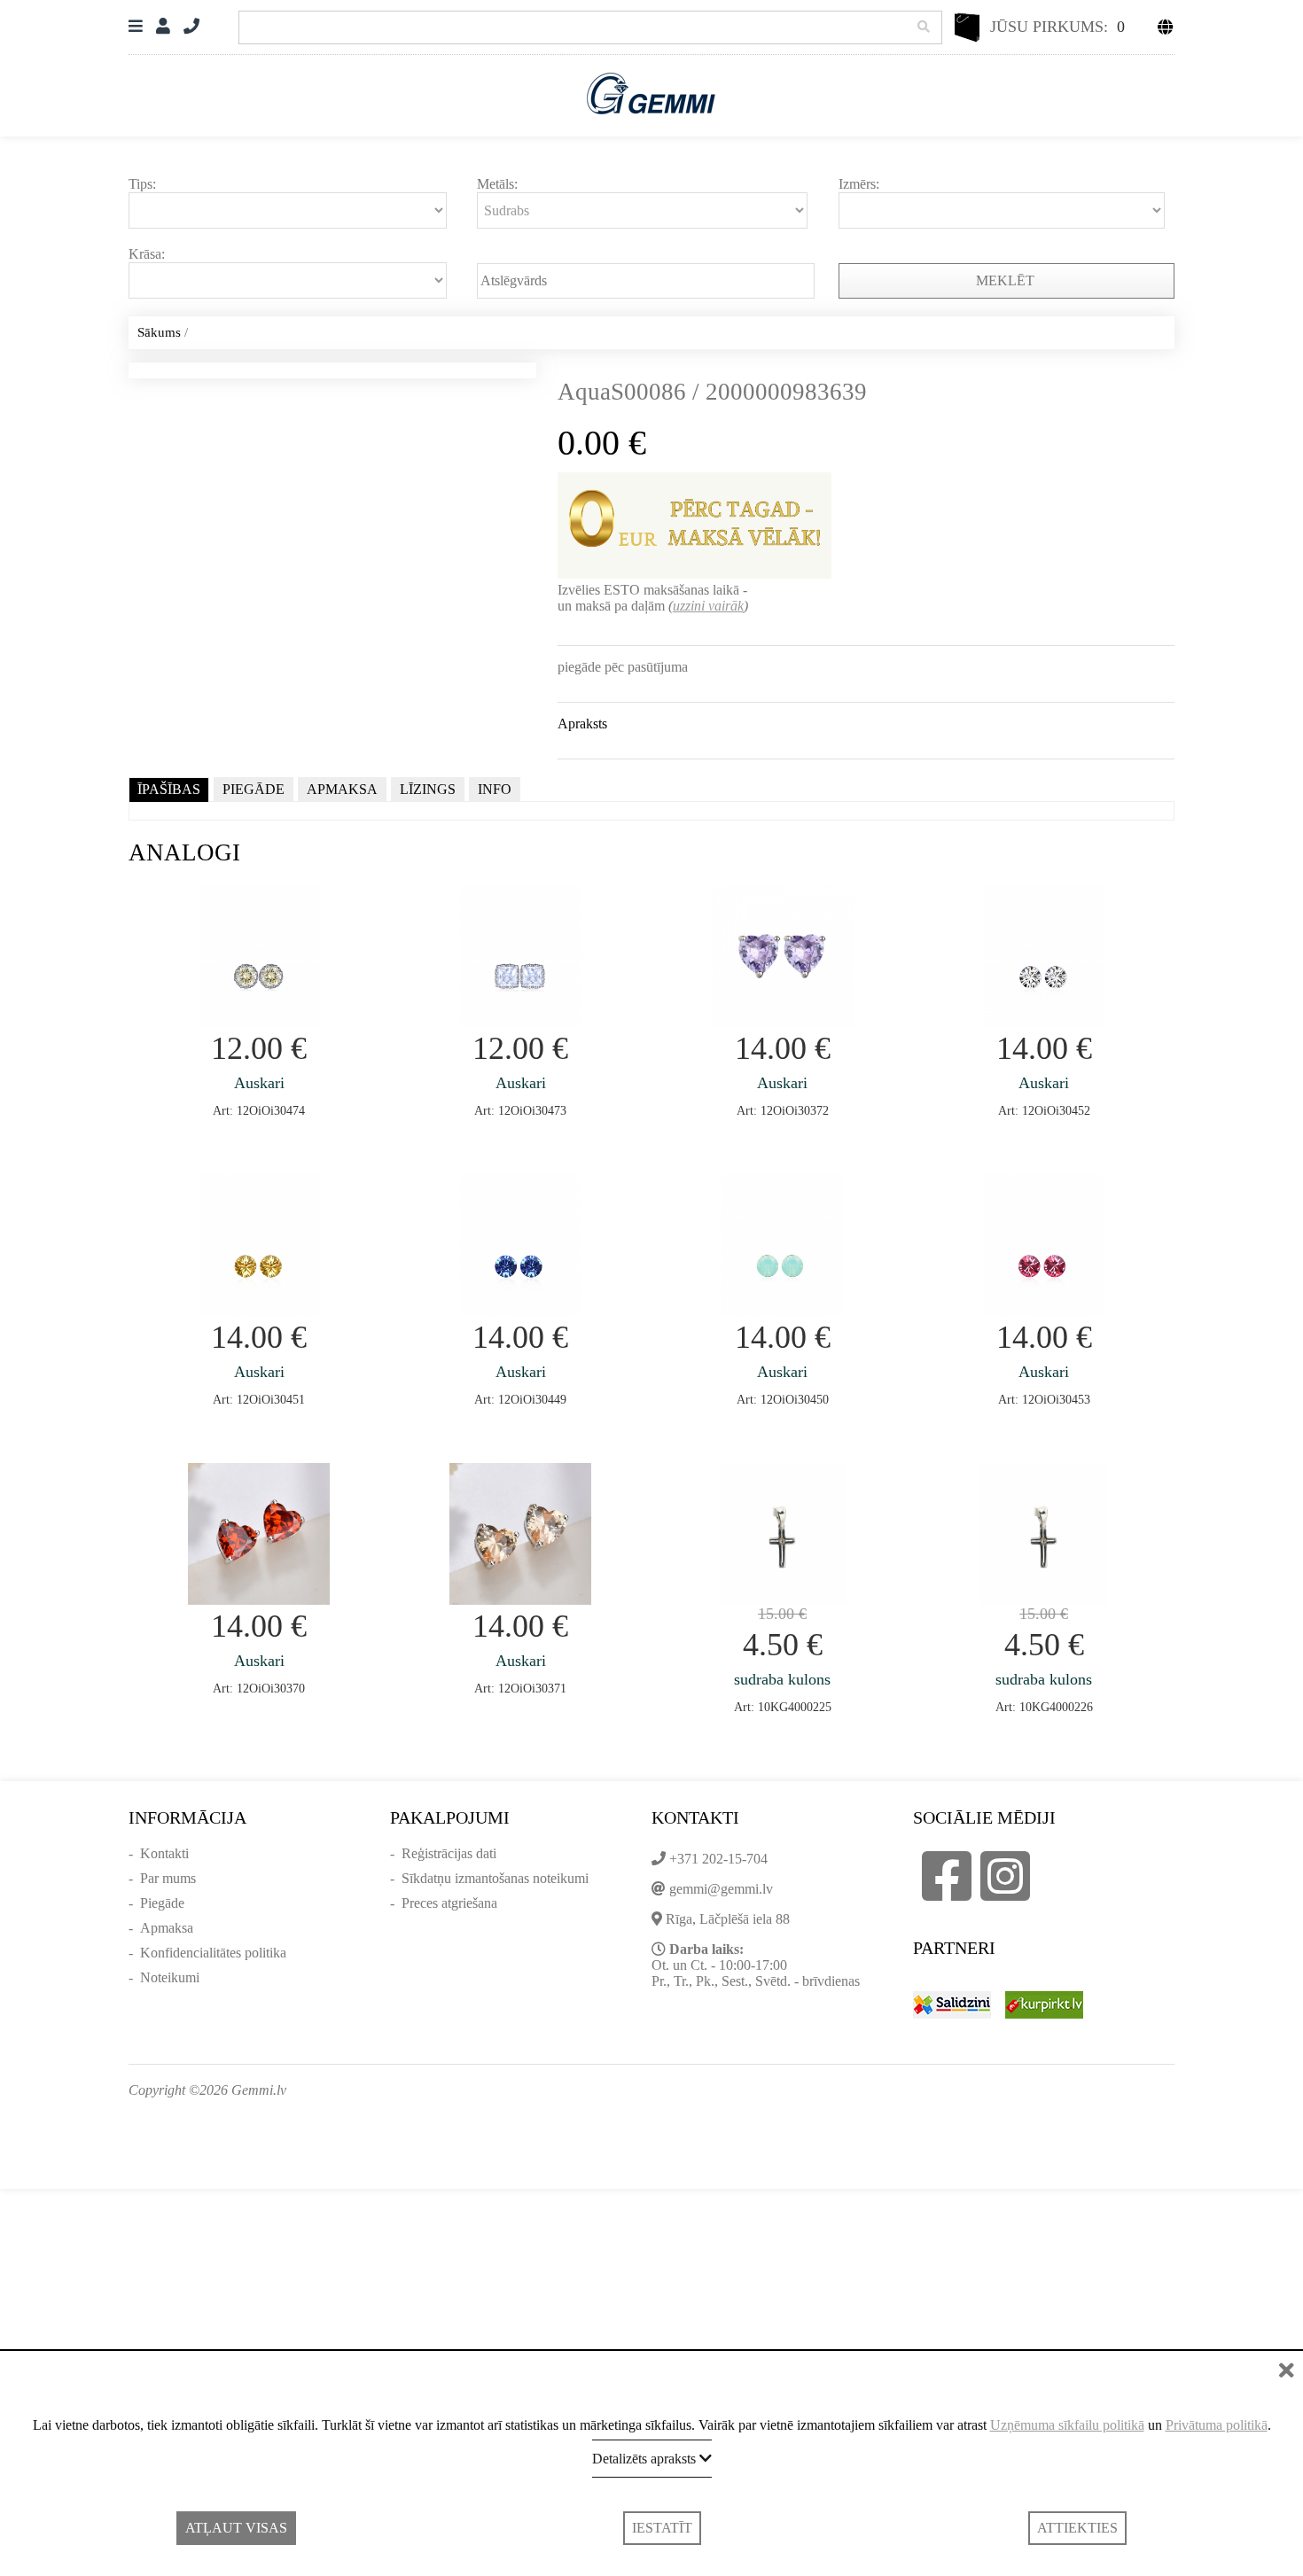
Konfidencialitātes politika (213, 1953)
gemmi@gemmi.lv (721, 1889)
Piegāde (162, 1903)
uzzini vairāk (708, 606)
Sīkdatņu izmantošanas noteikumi (495, 1878)
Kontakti (164, 1853)
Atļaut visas (236, 2528)
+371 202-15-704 (718, 1859)
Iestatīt (662, 2528)
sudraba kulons (782, 1679)
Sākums (159, 332)
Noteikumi (170, 1977)
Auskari (259, 1083)
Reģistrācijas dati (449, 1853)
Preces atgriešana (449, 1903)
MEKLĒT (1007, 280)
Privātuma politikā (1217, 2425)
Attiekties (1077, 2528)
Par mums (168, 1878)
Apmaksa (167, 1928)
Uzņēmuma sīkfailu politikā (1067, 2425)
